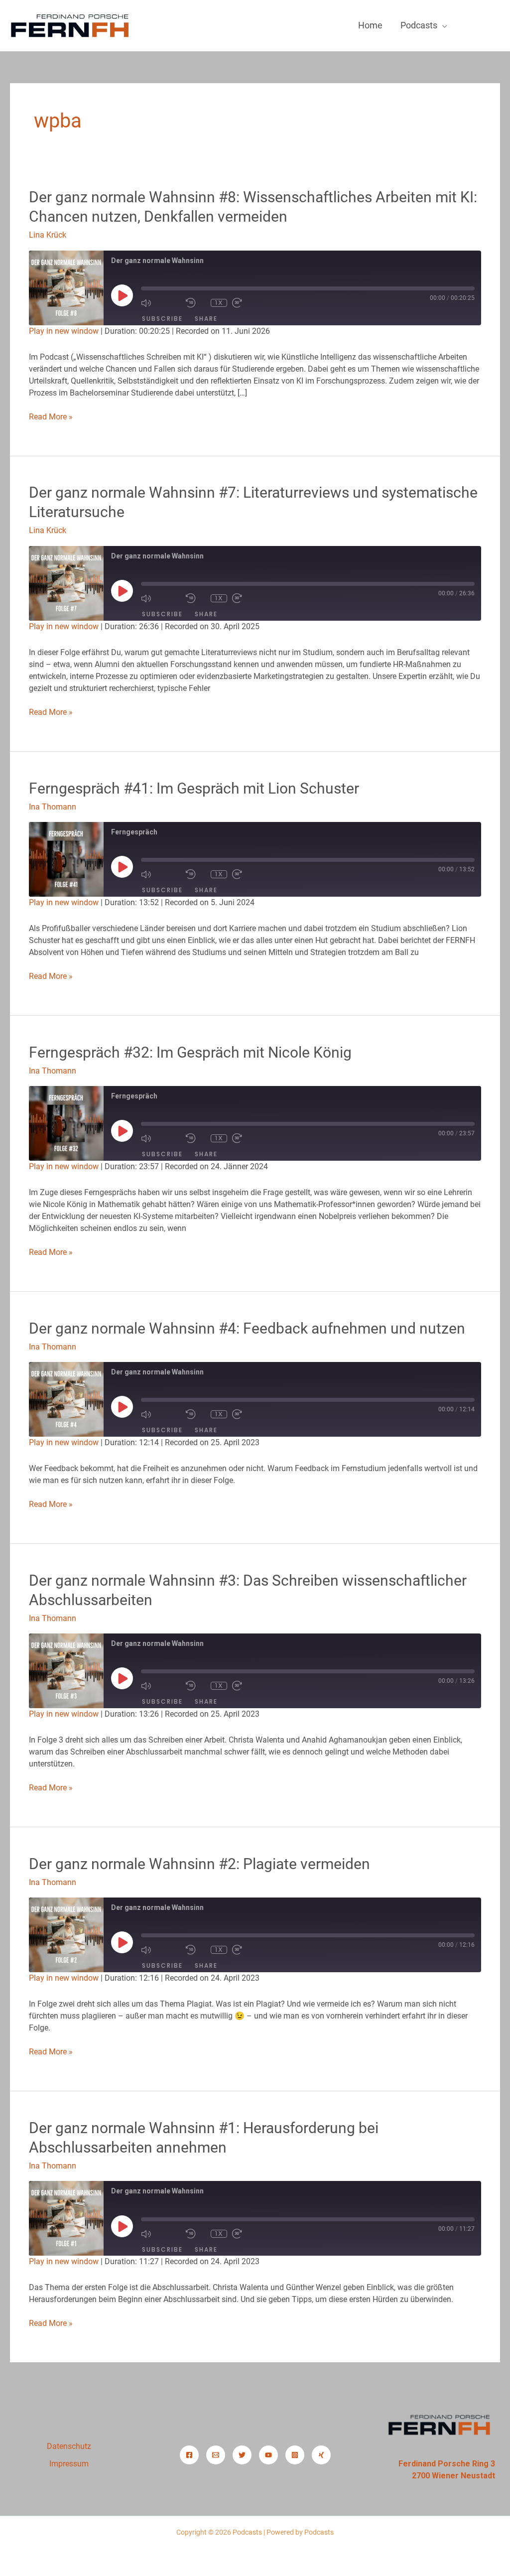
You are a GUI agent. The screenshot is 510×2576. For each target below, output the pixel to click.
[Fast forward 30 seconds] (252, 303)
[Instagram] (295, 2455)
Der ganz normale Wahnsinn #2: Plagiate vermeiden (199, 1864)
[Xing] (321, 2455)
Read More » (51, 416)
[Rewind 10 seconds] (196, 303)
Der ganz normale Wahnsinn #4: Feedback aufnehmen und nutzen (247, 1328)
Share (206, 319)
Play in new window (64, 331)
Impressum (69, 2464)
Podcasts (419, 25)
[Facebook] (189, 2455)
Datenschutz (69, 2446)
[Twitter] (242, 2455)
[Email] (216, 2455)
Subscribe (162, 319)
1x (219, 303)
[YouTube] (268, 2455)
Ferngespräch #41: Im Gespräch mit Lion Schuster (194, 788)
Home (370, 25)
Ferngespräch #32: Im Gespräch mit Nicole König (190, 1052)
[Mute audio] (161, 303)
